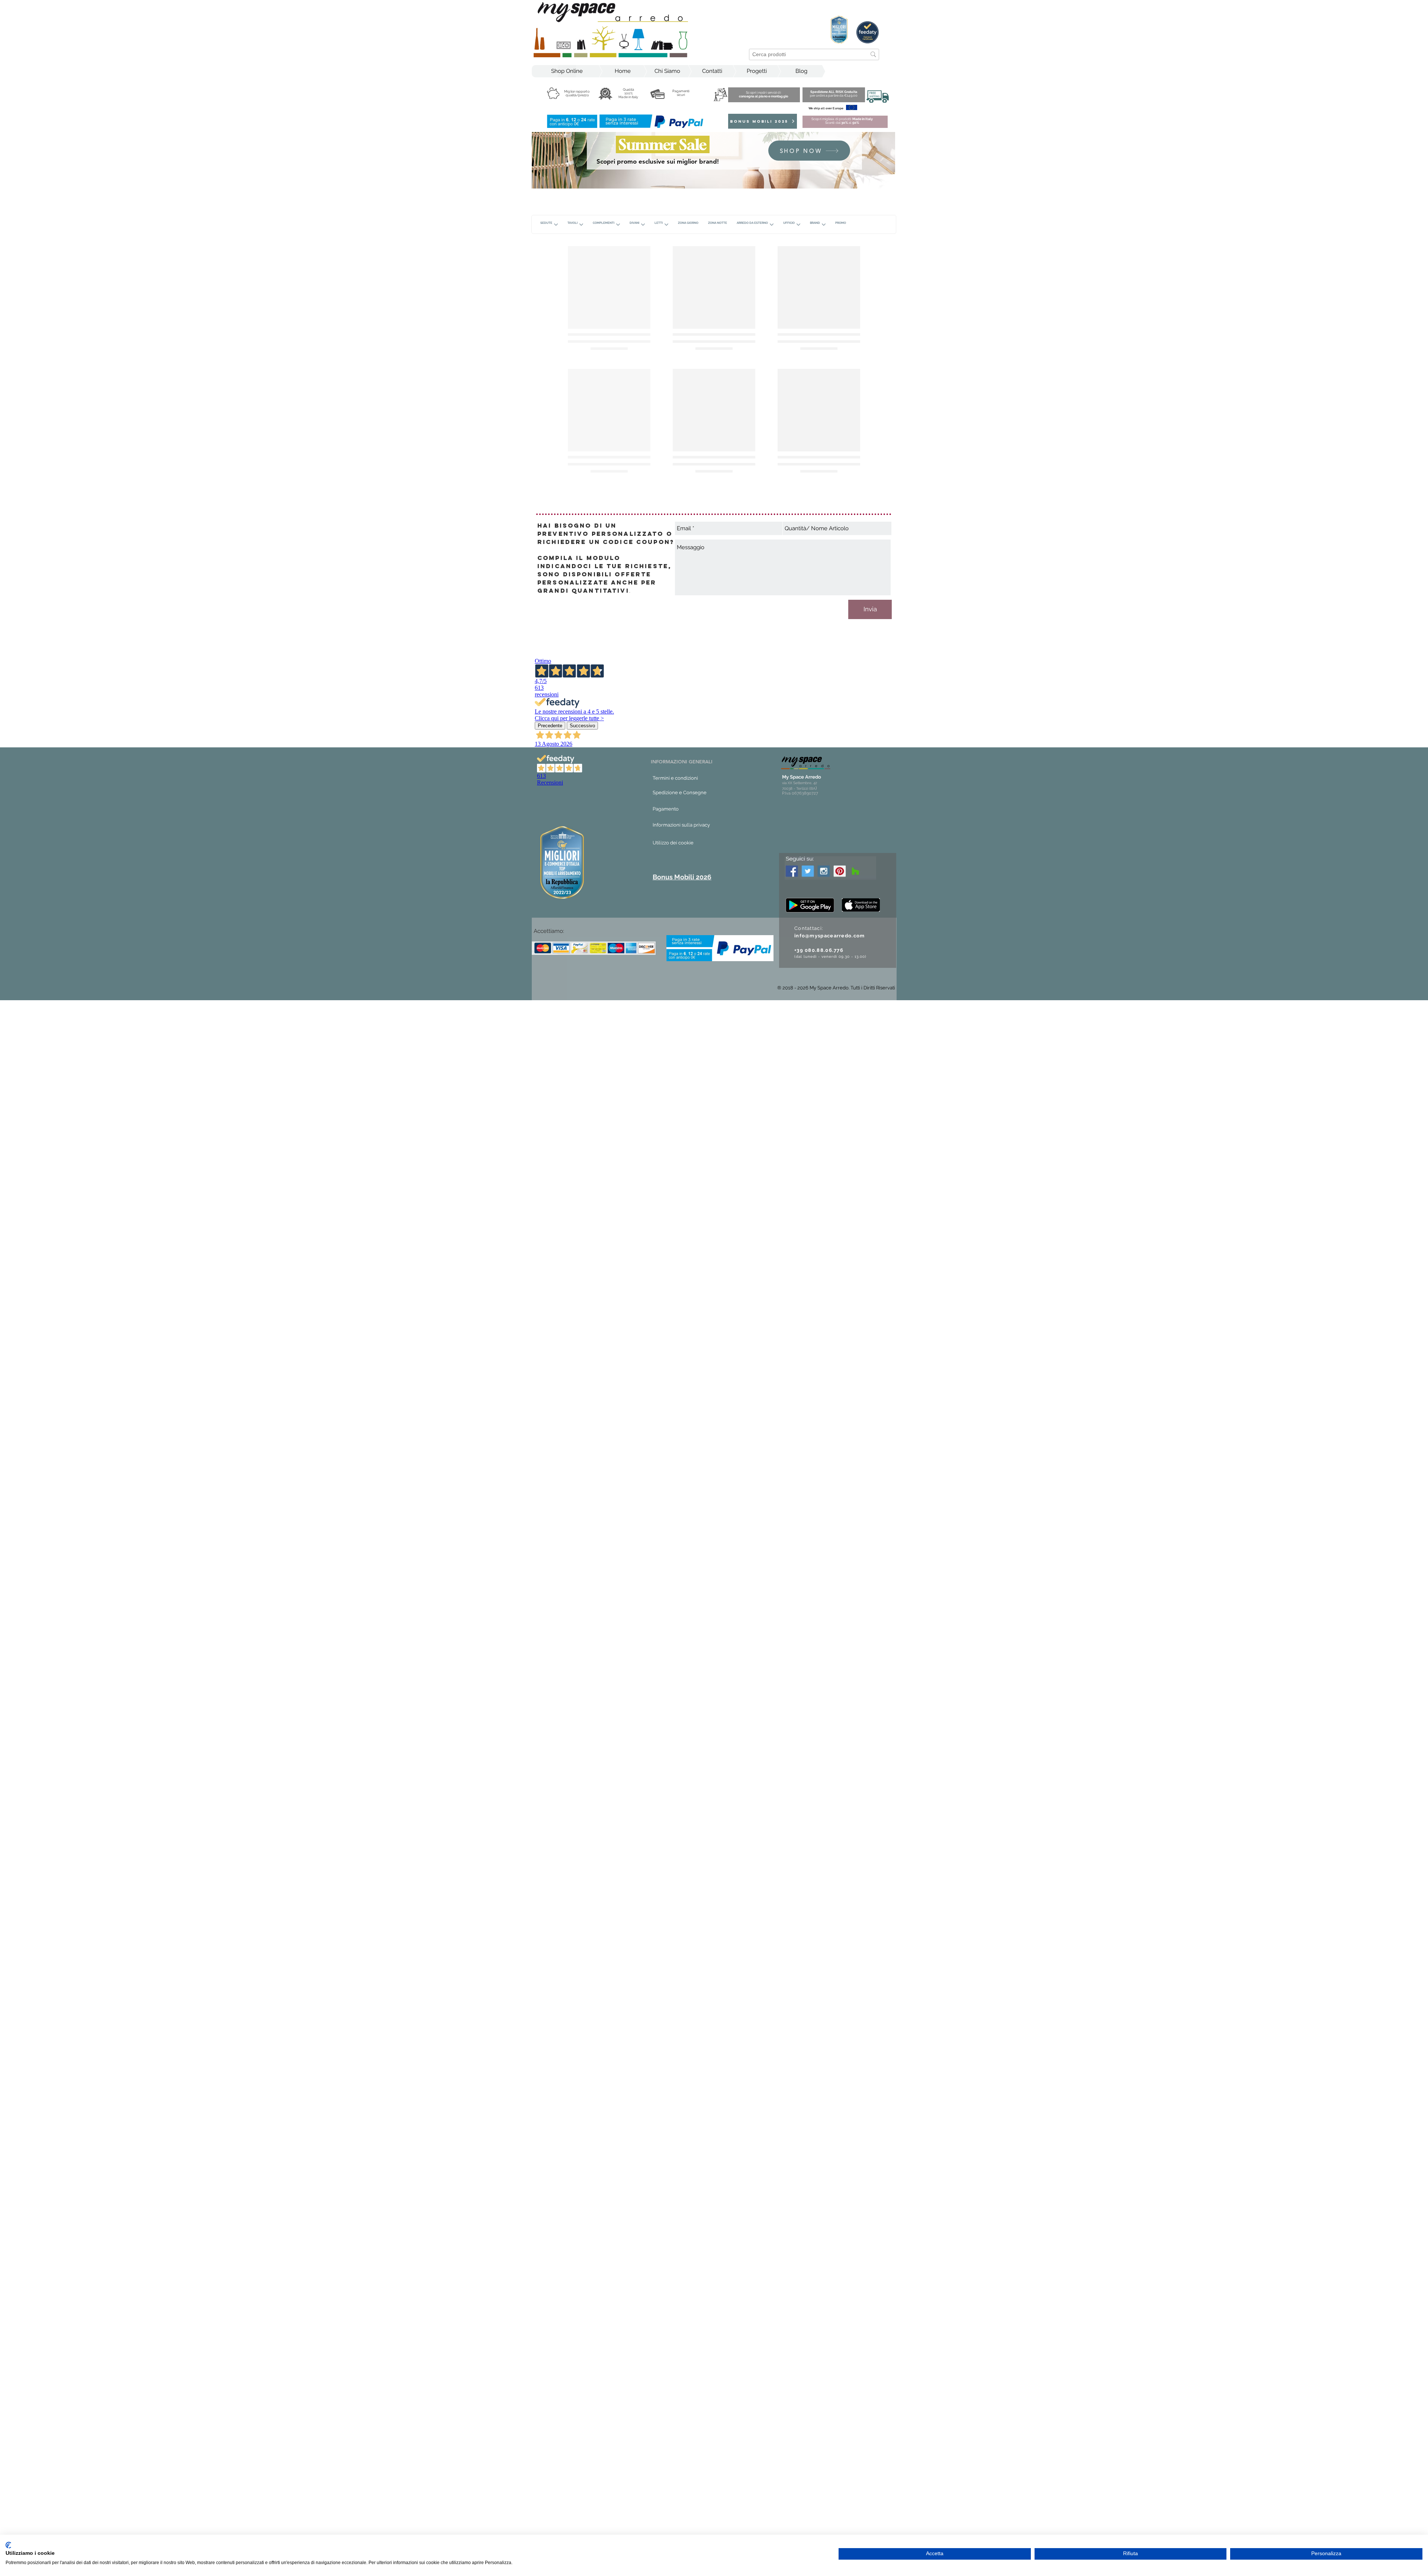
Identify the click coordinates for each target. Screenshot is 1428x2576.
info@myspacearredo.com (830, 1525)
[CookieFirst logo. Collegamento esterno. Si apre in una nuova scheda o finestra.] (8, 2545)
